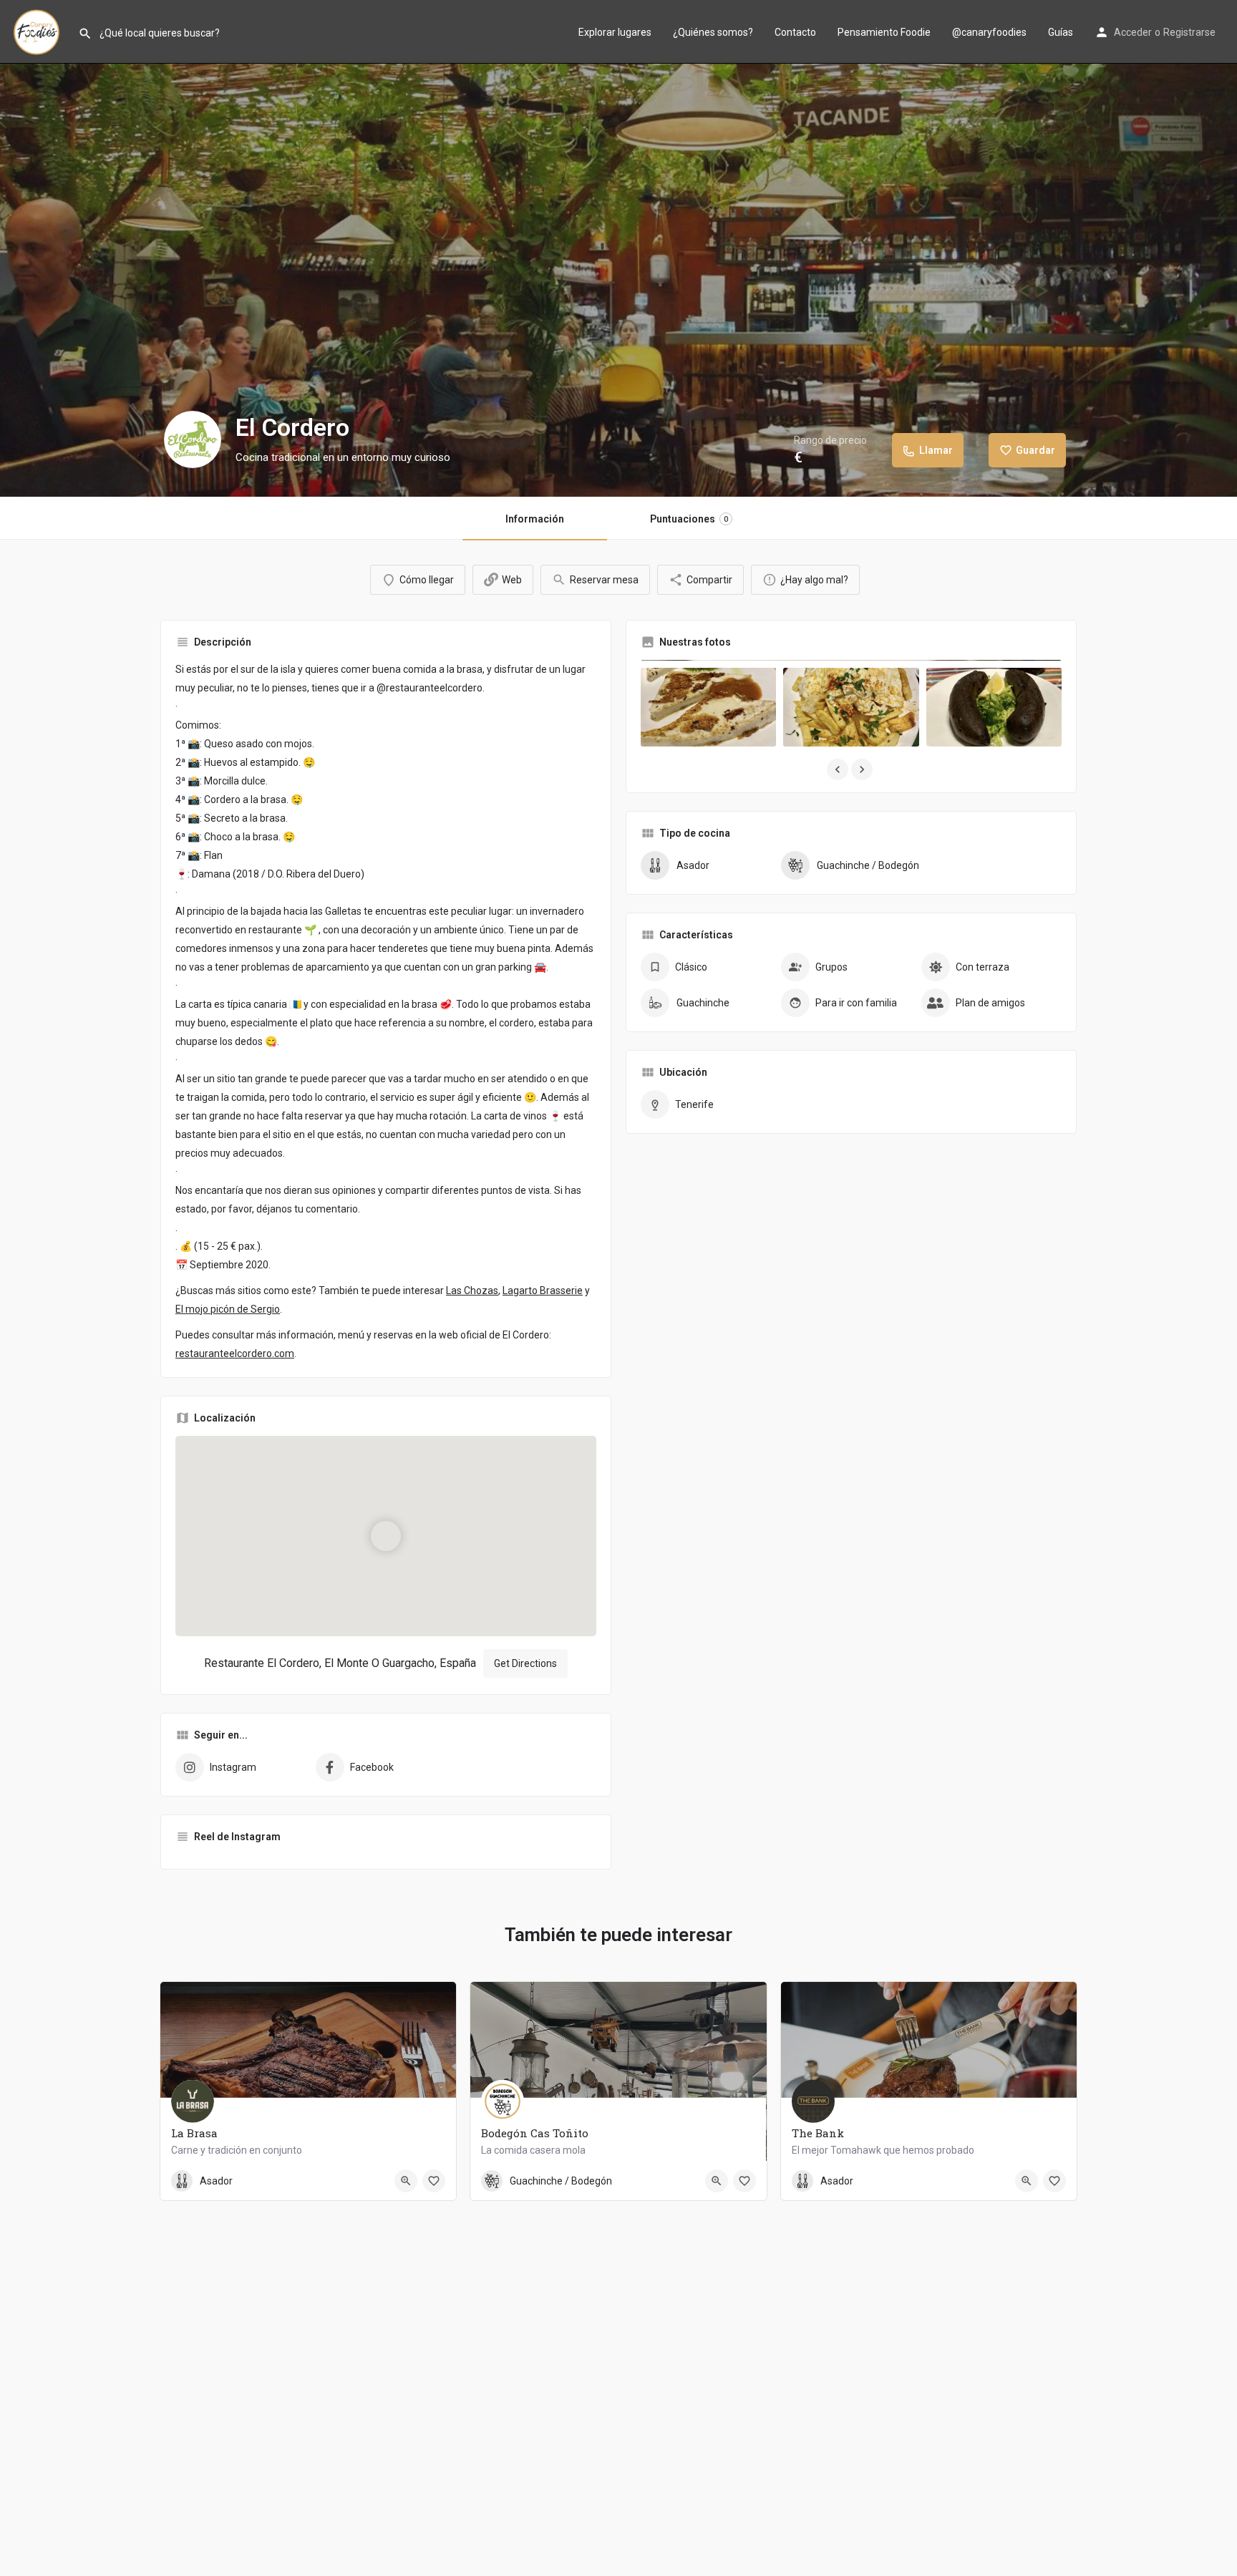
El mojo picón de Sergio (228, 1309)
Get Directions (525, 1663)
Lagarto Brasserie (543, 1291)
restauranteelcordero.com (235, 1353)
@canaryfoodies (989, 32)
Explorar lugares (615, 32)
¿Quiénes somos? (713, 32)
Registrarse (1189, 32)
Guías (1061, 32)
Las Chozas (472, 1291)
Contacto (795, 32)
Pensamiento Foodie (884, 32)
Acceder (1133, 32)
